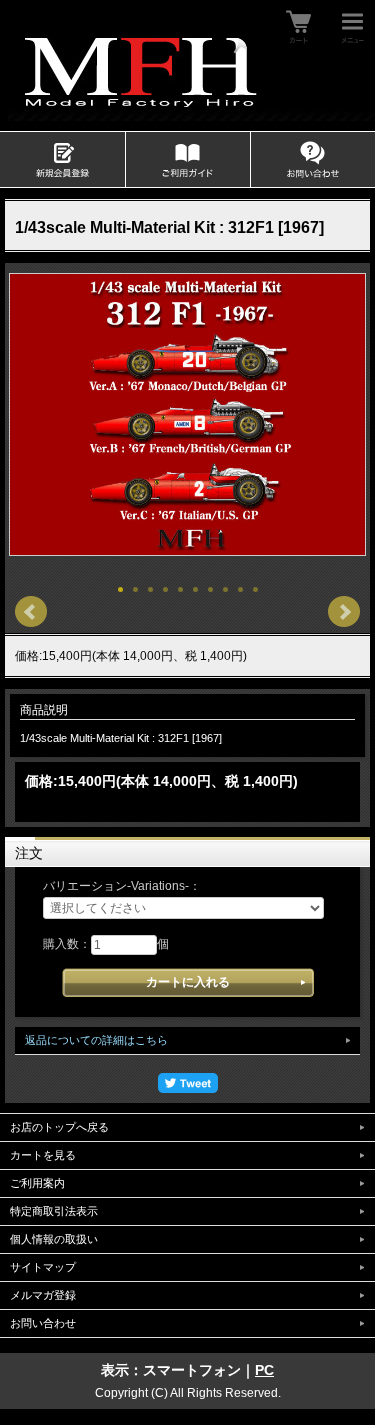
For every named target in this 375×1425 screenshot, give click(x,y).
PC (264, 1370)
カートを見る (43, 1155)
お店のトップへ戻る (59, 1127)
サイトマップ (43, 1267)
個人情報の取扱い (54, 1239)
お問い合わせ (43, 1323)
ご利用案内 (37, 1183)
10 (255, 589)
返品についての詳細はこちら (96, 1040)
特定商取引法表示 (54, 1211)
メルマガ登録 (43, 1295)
